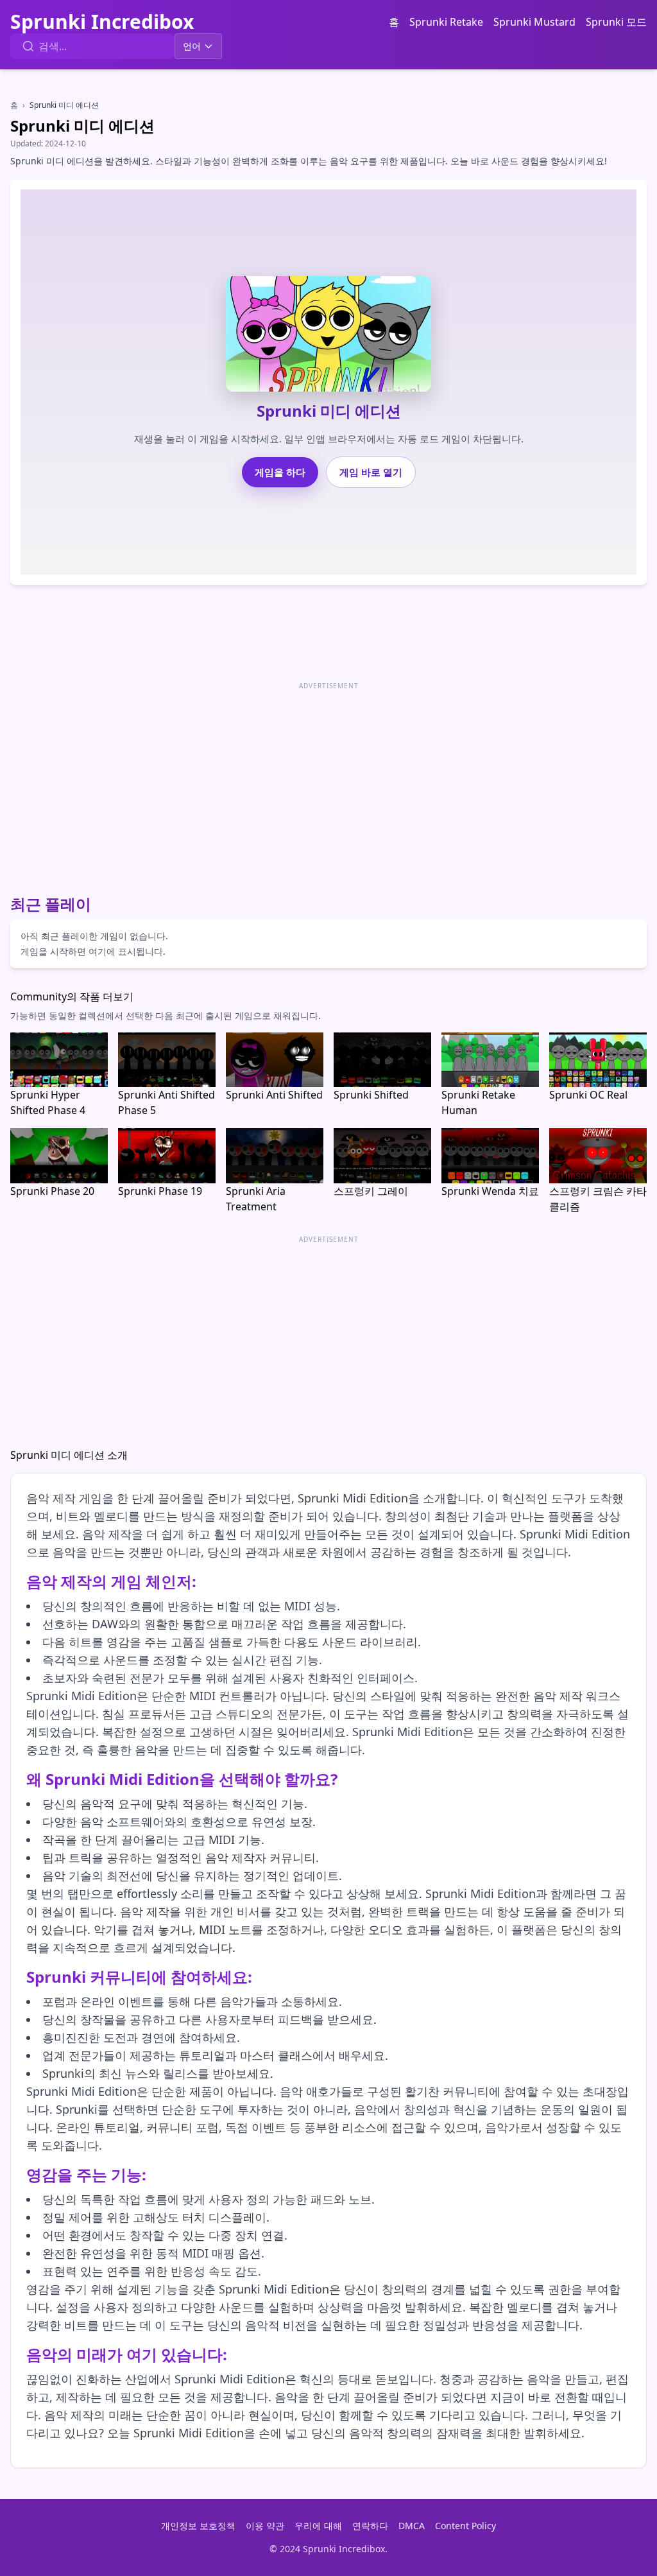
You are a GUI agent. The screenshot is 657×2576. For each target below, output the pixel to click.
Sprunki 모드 (616, 22)
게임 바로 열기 (371, 472)
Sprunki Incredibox (102, 22)
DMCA (412, 2526)
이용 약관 (265, 2526)
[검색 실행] (28, 46)
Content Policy (465, 2526)
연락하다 (370, 2526)
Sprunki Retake (446, 22)
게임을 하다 (280, 472)
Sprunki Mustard (534, 22)
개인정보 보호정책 (198, 2526)
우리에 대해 (318, 2526)
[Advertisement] (328, 783)
